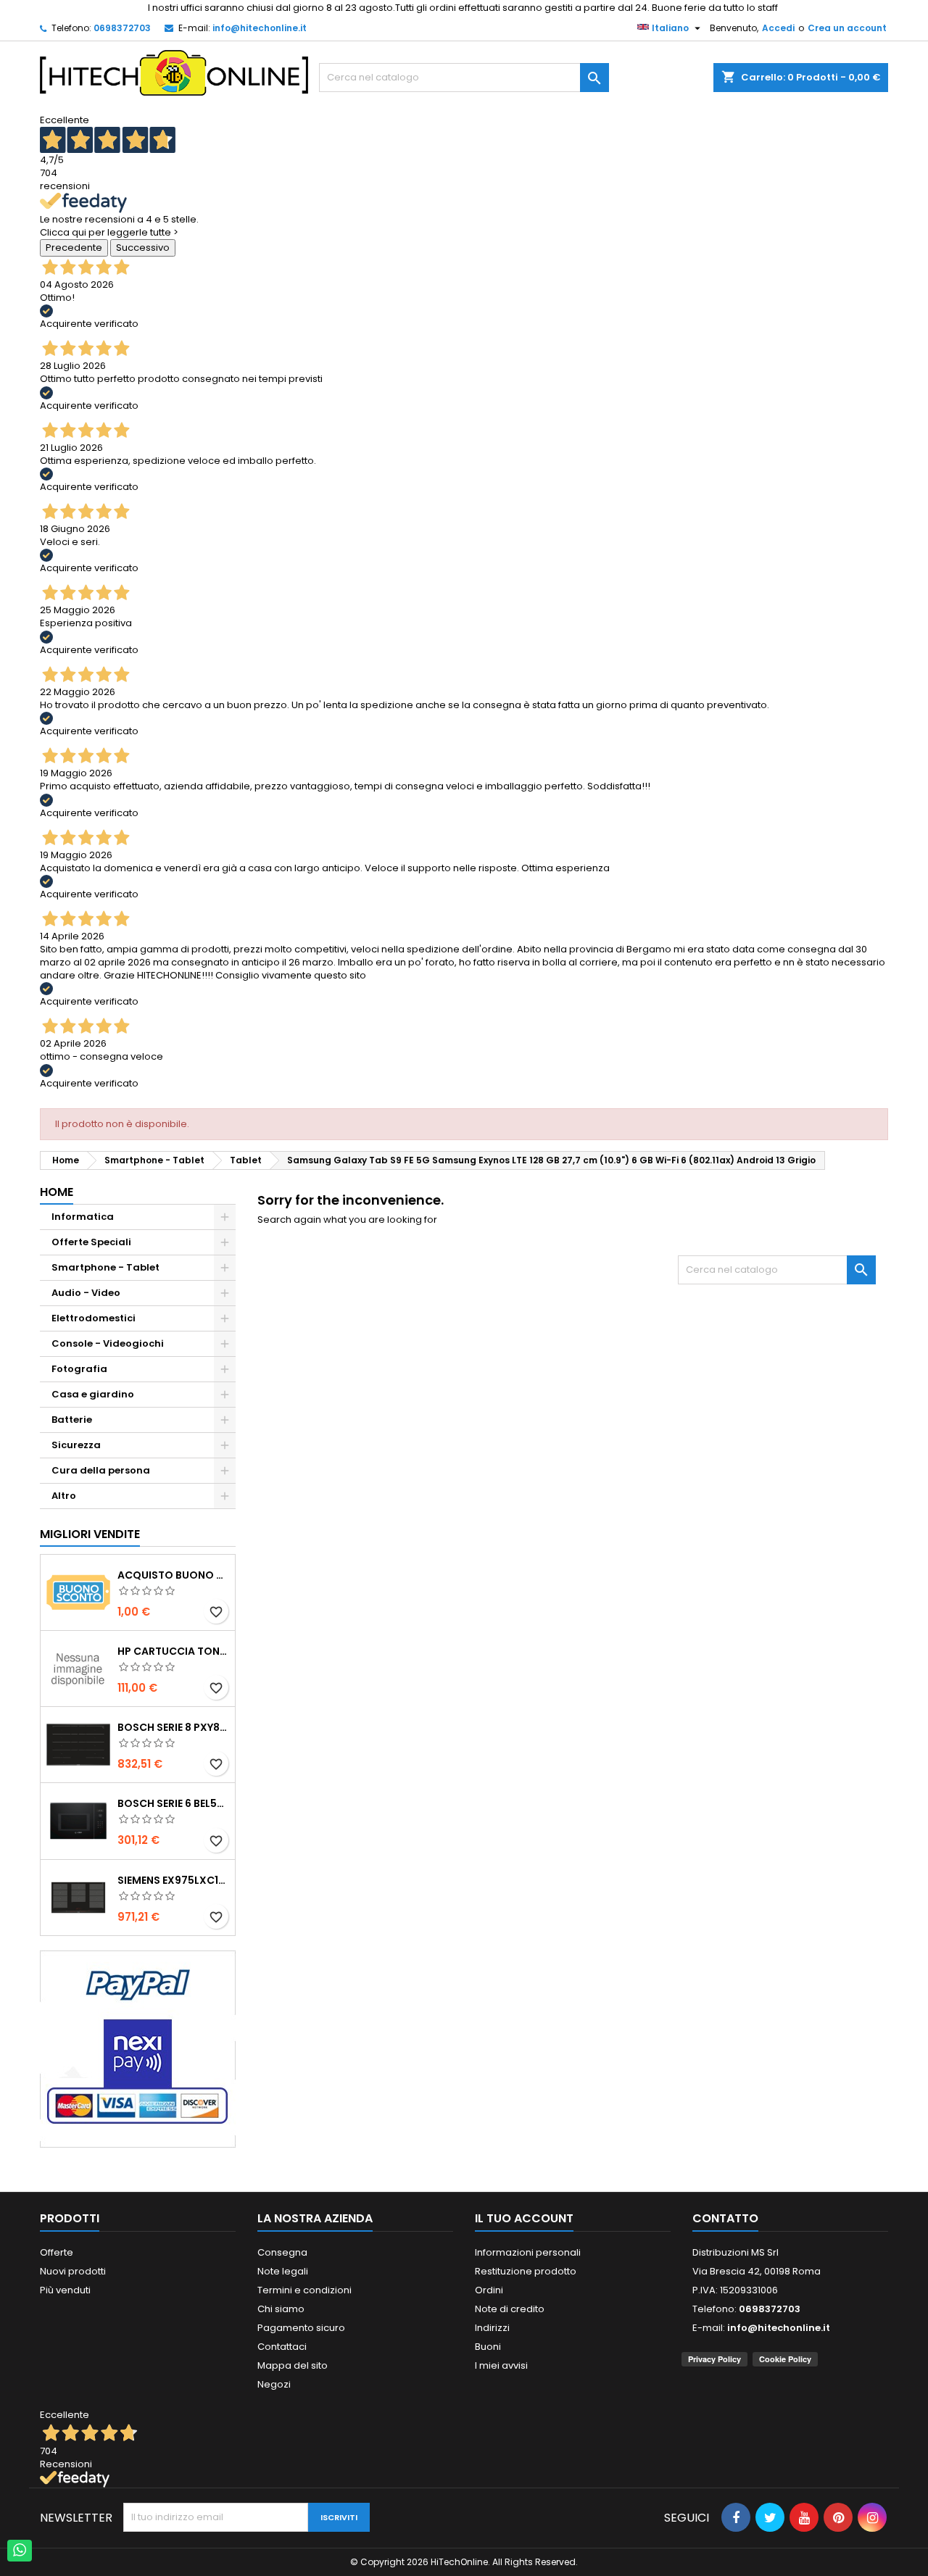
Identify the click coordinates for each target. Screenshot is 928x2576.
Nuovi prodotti (73, 2271)
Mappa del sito (293, 2365)
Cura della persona (101, 1470)
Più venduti (65, 2290)
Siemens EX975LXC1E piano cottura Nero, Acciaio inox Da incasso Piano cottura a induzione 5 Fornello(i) (173, 1880)
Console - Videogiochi (108, 1343)
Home (57, 1192)
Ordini (489, 2290)
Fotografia (79, 1369)
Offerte (57, 2252)
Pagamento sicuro (301, 2328)
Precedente (74, 248)
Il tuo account (524, 2218)
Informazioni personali (528, 2252)
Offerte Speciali (91, 1242)
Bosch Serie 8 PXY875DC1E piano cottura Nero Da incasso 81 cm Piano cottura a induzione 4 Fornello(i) (173, 1727)
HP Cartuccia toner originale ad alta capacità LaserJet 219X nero (173, 1651)
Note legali (283, 2271)
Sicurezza (76, 1445)
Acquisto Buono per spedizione (173, 1575)
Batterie (72, 1420)
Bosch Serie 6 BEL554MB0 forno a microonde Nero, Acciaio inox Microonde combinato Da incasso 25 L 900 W (173, 1803)
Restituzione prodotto (526, 2271)
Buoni (488, 2347)
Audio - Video (86, 1293)
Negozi (274, 2384)
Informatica (83, 1217)
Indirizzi (492, 2328)
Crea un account (847, 28)
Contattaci (282, 2347)
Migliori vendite (90, 1534)
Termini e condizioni (304, 2290)
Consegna (282, 2252)
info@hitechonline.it (260, 28)
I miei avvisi (501, 2365)
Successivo (143, 248)
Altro (64, 1496)
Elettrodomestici (94, 1318)
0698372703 (122, 28)
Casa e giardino (93, 1394)
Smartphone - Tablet (105, 1267)
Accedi (778, 28)
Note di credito (510, 2309)
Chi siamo (281, 2309)
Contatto (725, 2218)
